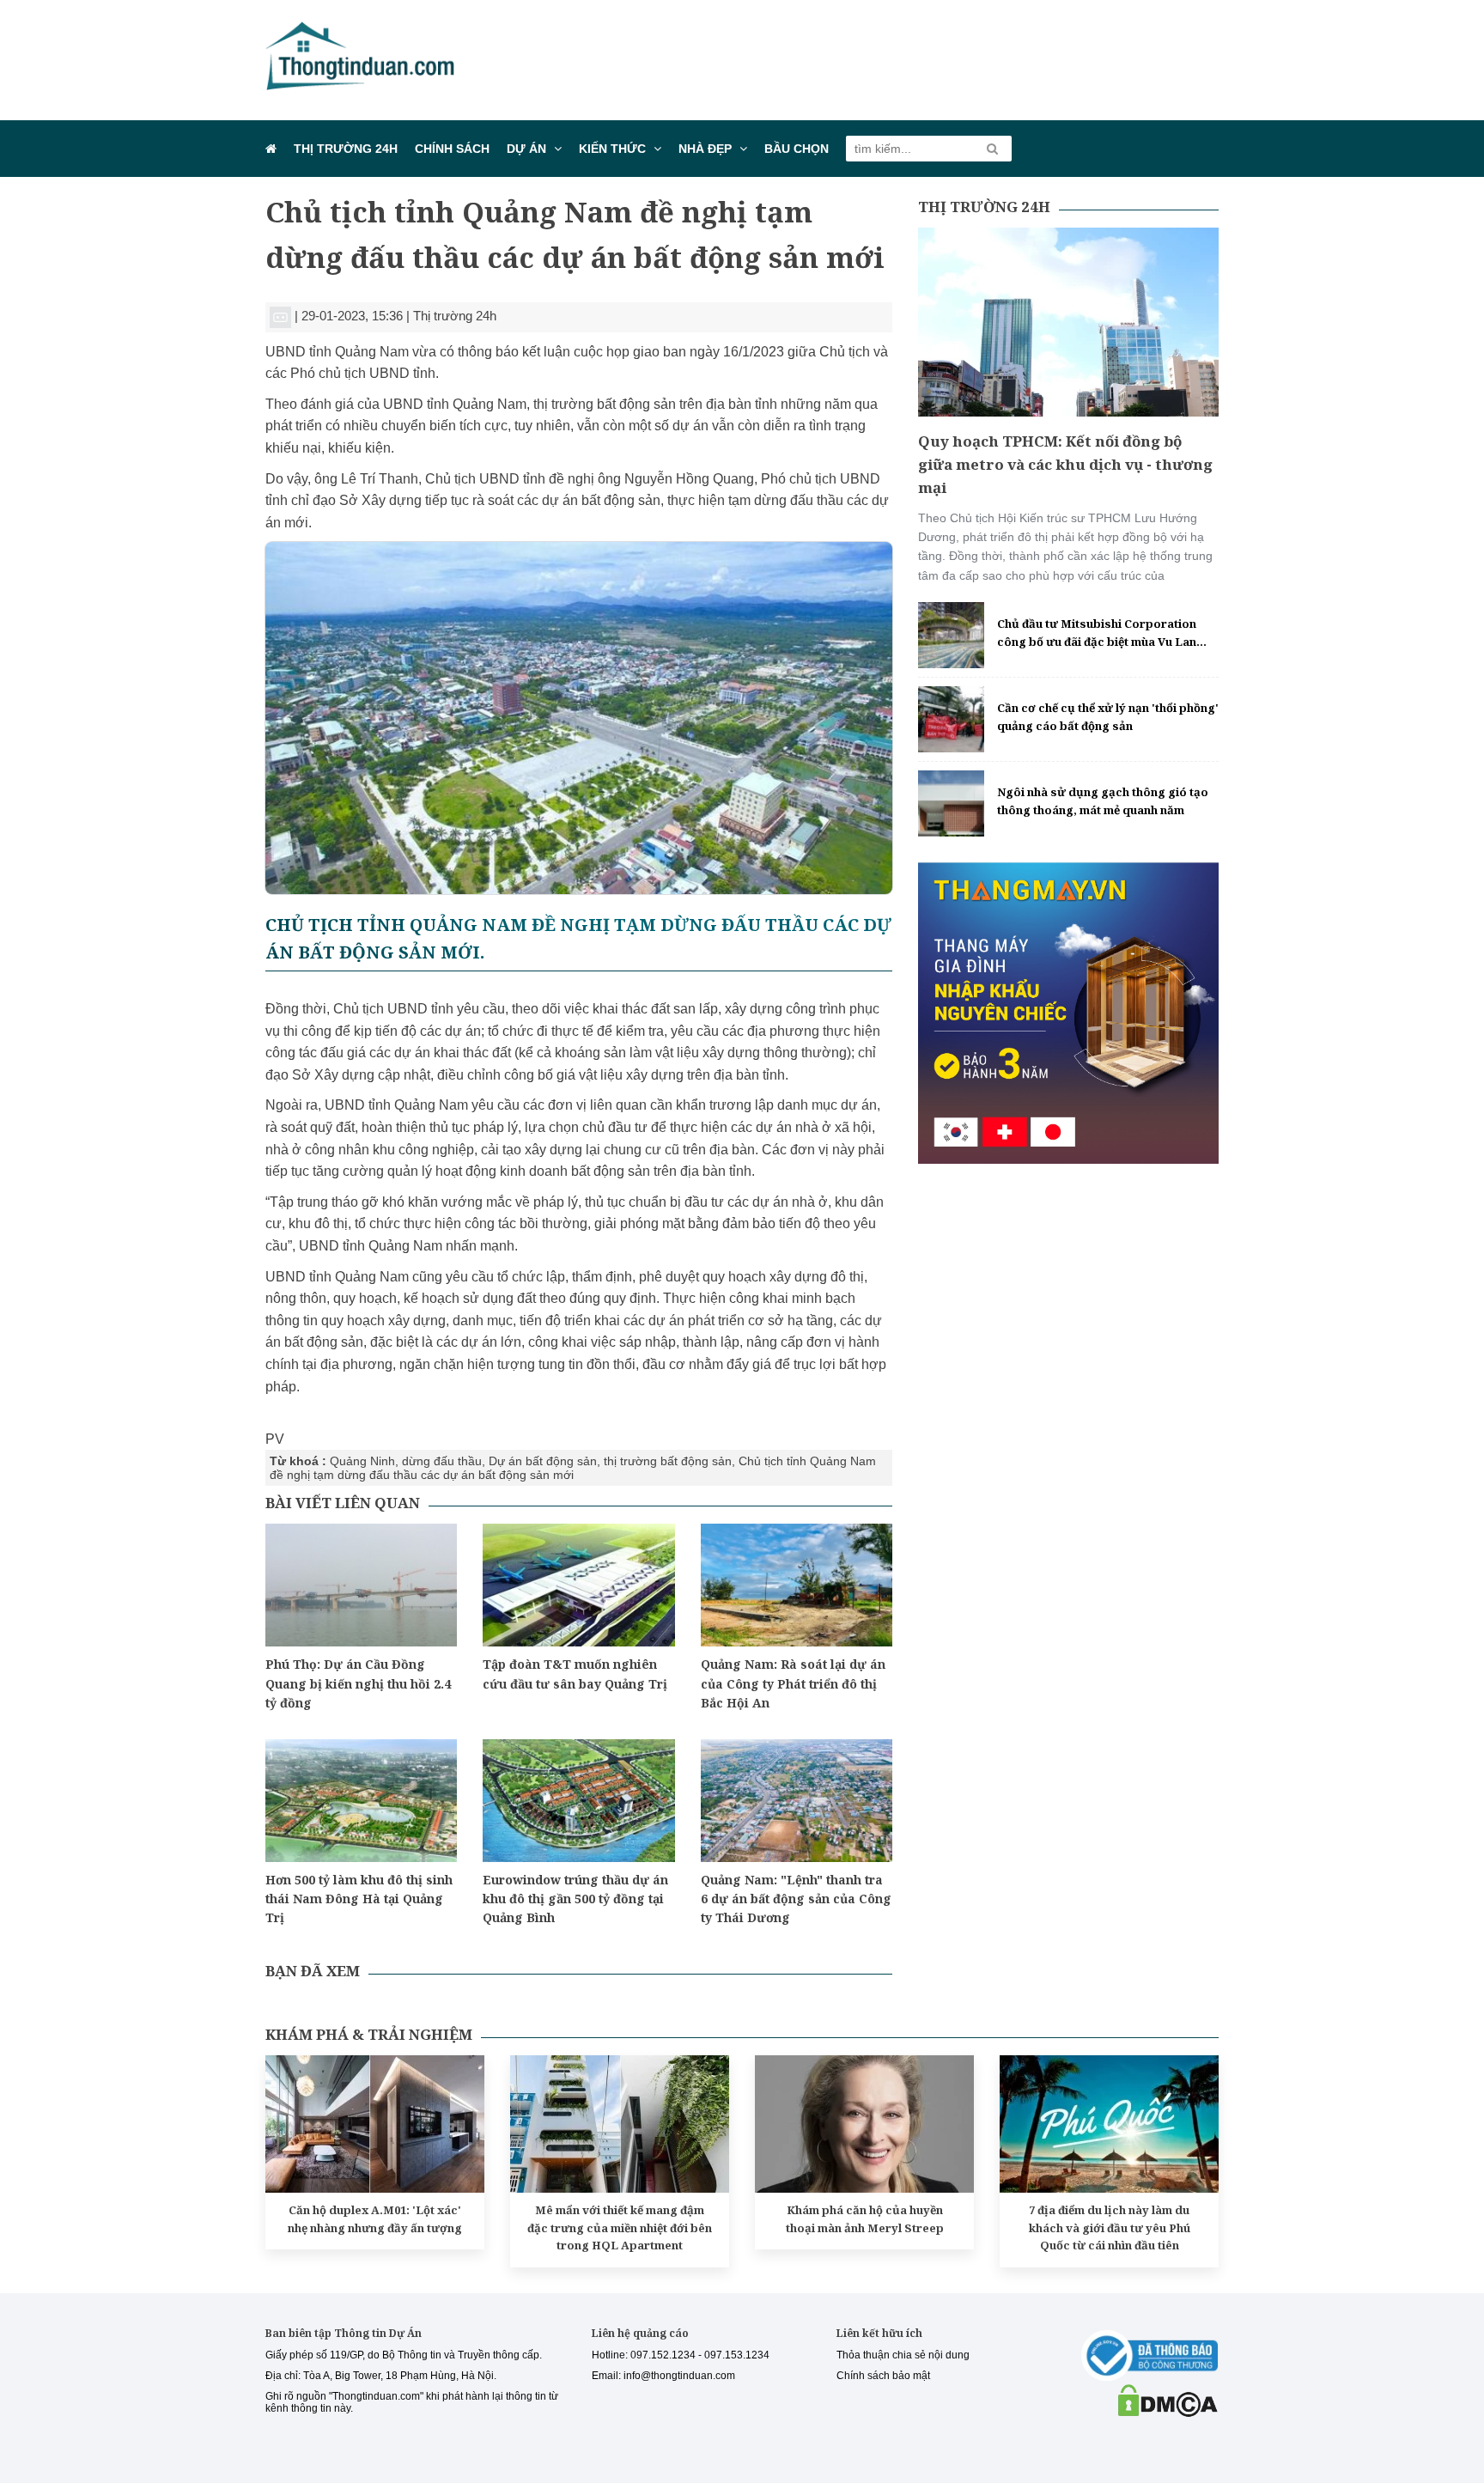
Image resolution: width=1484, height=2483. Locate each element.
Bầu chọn (797, 149)
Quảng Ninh (362, 1461)
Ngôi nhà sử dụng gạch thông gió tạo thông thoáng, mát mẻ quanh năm (1103, 801)
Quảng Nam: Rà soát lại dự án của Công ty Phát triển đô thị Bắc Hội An (793, 1683)
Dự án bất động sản (543, 1461)
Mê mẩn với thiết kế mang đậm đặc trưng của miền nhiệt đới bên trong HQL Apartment (620, 2228)
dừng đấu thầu (442, 1461)
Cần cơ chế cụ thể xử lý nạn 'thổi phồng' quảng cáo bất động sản (1108, 717)
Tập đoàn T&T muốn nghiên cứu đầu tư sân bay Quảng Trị (575, 1674)
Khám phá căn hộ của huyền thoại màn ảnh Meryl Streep (865, 2219)
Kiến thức (612, 149)
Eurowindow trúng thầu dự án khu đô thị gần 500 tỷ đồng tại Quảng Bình (575, 1899)
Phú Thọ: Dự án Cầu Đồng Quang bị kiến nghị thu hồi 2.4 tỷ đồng (358, 1683)
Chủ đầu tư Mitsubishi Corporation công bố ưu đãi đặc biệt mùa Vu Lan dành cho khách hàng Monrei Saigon (1101, 633)
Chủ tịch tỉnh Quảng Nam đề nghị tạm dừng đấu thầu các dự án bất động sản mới (573, 1468)
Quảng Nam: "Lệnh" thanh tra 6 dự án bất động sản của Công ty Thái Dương (796, 1899)
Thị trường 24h (346, 149)
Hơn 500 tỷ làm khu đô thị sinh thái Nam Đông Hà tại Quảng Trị (359, 1899)
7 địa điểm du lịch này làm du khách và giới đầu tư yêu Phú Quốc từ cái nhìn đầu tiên (1110, 2228)
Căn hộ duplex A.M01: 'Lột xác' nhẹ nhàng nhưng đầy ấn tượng (375, 2219)
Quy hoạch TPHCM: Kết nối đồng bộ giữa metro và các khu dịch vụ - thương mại (1065, 464)
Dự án (526, 149)
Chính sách (452, 149)
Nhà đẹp (705, 149)
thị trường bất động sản (668, 1461)
